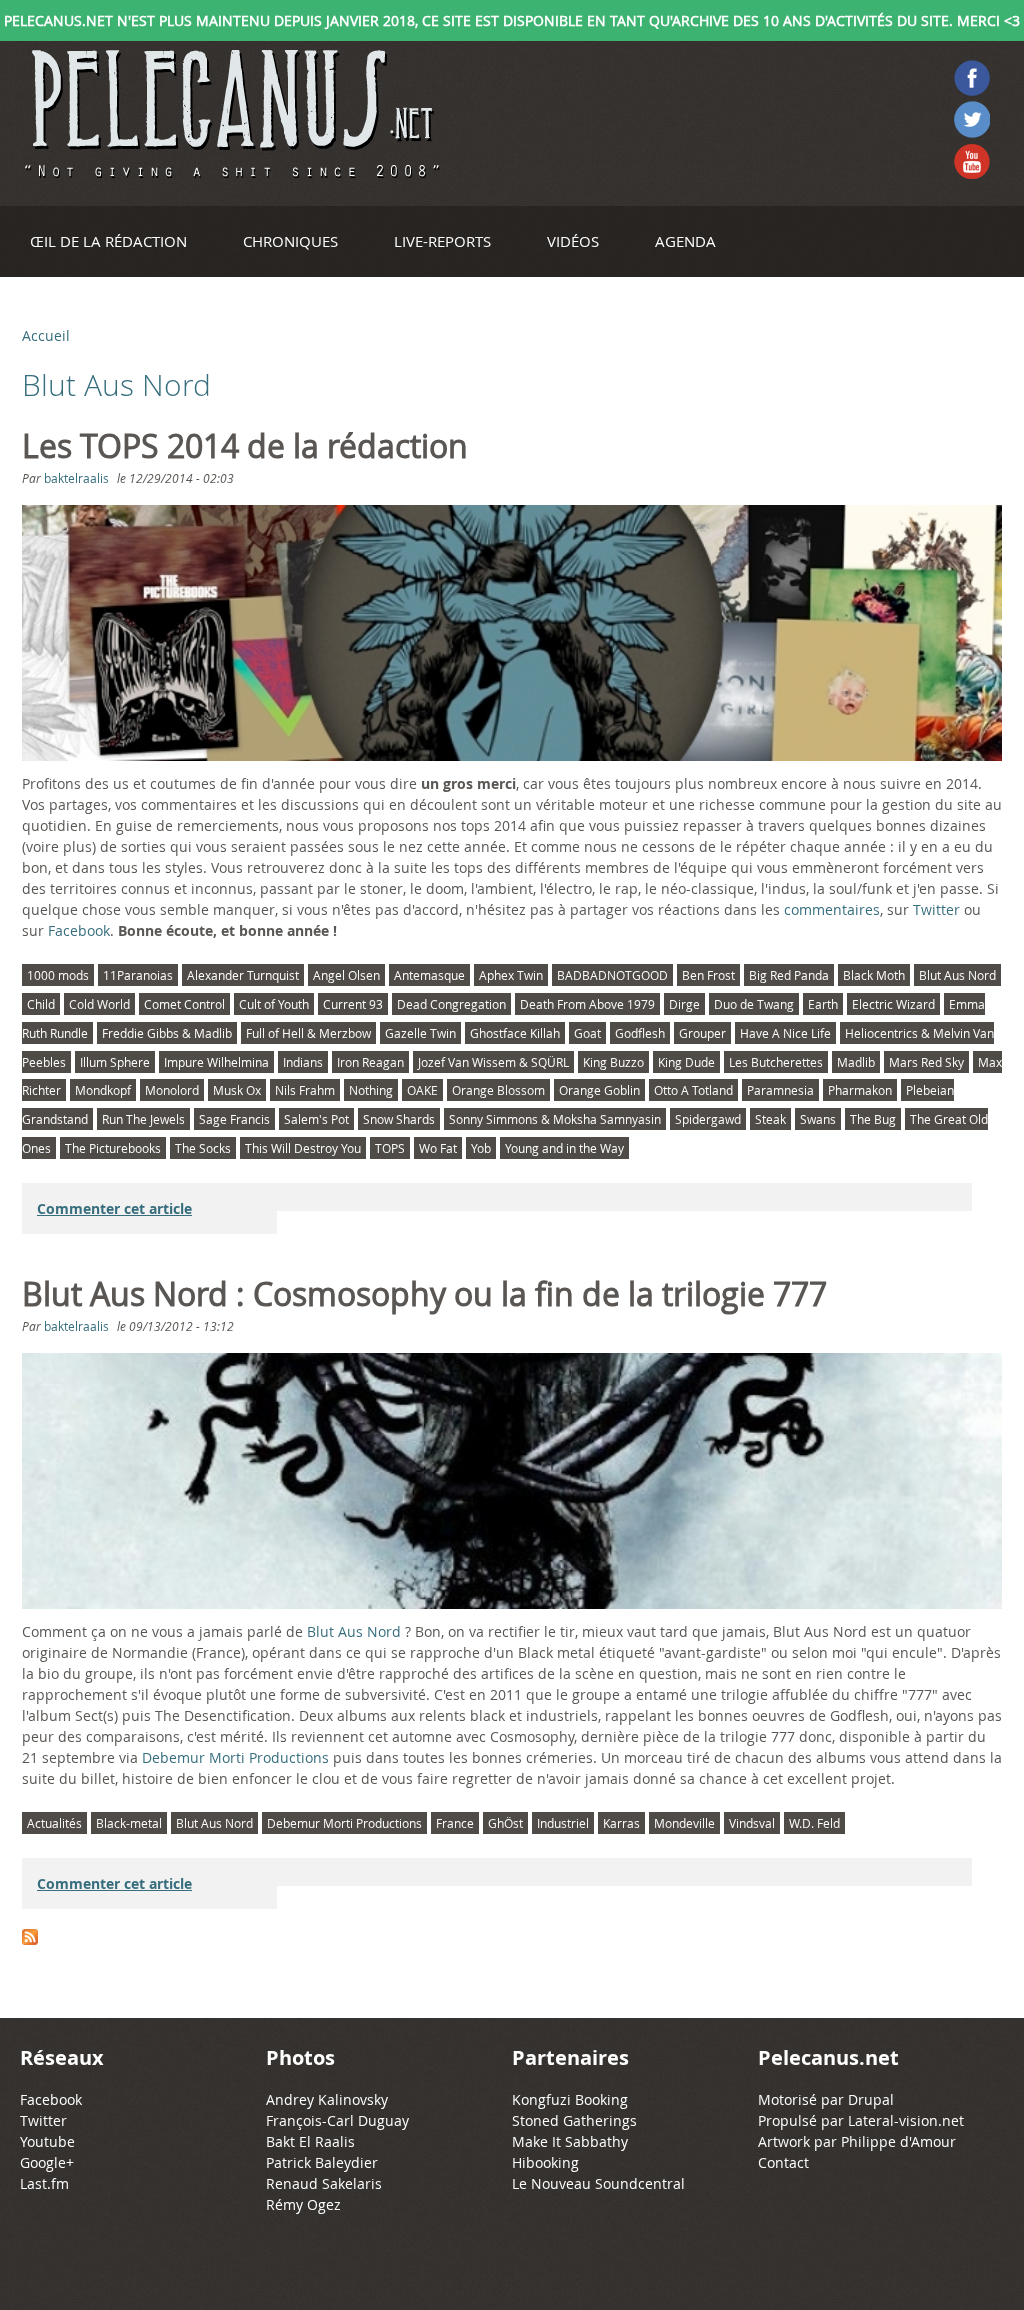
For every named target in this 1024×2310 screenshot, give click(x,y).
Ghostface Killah (515, 1033)
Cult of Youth (274, 1004)
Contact (783, 2162)
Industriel (563, 1823)
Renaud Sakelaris (324, 2183)
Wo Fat (438, 1148)
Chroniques (290, 241)
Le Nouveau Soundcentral (598, 2183)
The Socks (203, 1148)
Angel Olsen (346, 975)
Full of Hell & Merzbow (308, 1033)
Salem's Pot (316, 1119)
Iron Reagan (370, 1062)
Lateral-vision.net (906, 2120)
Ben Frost (708, 975)
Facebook (79, 930)
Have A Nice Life (785, 1033)
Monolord (172, 1090)
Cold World (99, 1004)
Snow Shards (399, 1119)
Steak (770, 1119)
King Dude (686, 1062)
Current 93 (353, 1004)
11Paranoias (138, 975)
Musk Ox (237, 1090)
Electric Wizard (893, 1004)
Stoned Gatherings (574, 2120)
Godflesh (640, 1033)
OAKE (422, 1090)
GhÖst (505, 1823)
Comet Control (184, 1004)
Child (41, 1004)
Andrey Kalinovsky (327, 2099)
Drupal (871, 2099)
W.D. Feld (814, 1823)
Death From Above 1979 (587, 1004)
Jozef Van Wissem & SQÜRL (493, 1062)
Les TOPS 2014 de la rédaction (245, 446)
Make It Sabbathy (570, 2141)
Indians (303, 1062)
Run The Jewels (143, 1119)
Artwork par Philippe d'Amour (857, 2141)
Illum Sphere (115, 1062)
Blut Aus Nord (957, 975)
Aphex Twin (511, 975)
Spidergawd (708, 1119)
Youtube (47, 2141)
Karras (621, 1823)
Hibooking (545, 2162)
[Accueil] (230, 114)
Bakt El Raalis (310, 2141)
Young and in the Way (564, 1148)
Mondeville (684, 1823)
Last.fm (44, 2183)
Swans (818, 1119)
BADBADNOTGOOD (612, 975)
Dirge (684, 1004)
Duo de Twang (754, 1004)
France (455, 1823)
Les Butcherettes (776, 1062)
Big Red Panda (789, 975)
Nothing (371, 1090)
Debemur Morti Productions (235, 1757)
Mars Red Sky (926, 1062)
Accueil (46, 335)
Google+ (47, 2162)
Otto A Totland (693, 1090)
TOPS (390, 1148)
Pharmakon (860, 1090)
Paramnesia (780, 1090)
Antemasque (429, 975)
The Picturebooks (113, 1148)
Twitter (936, 909)
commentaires (832, 909)
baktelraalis (76, 478)
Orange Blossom (498, 1090)
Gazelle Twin (420, 1033)
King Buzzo (613, 1062)
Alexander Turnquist (243, 975)
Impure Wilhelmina (216, 1062)
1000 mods (58, 975)
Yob (481, 1148)
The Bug (873, 1119)
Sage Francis (234, 1119)
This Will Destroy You (303, 1148)
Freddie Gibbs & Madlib (167, 1033)
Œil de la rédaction (108, 241)
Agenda (685, 241)
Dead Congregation (451, 1004)
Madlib (856, 1062)
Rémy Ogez (303, 2204)
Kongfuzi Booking (570, 2099)
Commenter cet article (114, 1208)
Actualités (54, 1823)
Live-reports (442, 241)
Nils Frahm (305, 1090)
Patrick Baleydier (322, 2162)
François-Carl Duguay (337, 2120)
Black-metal (129, 1823)
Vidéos (573, 241)
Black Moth (874, 975)
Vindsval (752, 1823)
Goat (587, 1033)
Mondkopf (103, 1090)
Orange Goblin (599, 1090)
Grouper (702, 1033)
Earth (823, 1004)
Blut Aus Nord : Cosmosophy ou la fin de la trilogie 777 (424, 1294)
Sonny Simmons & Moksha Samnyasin (555, 1119)
